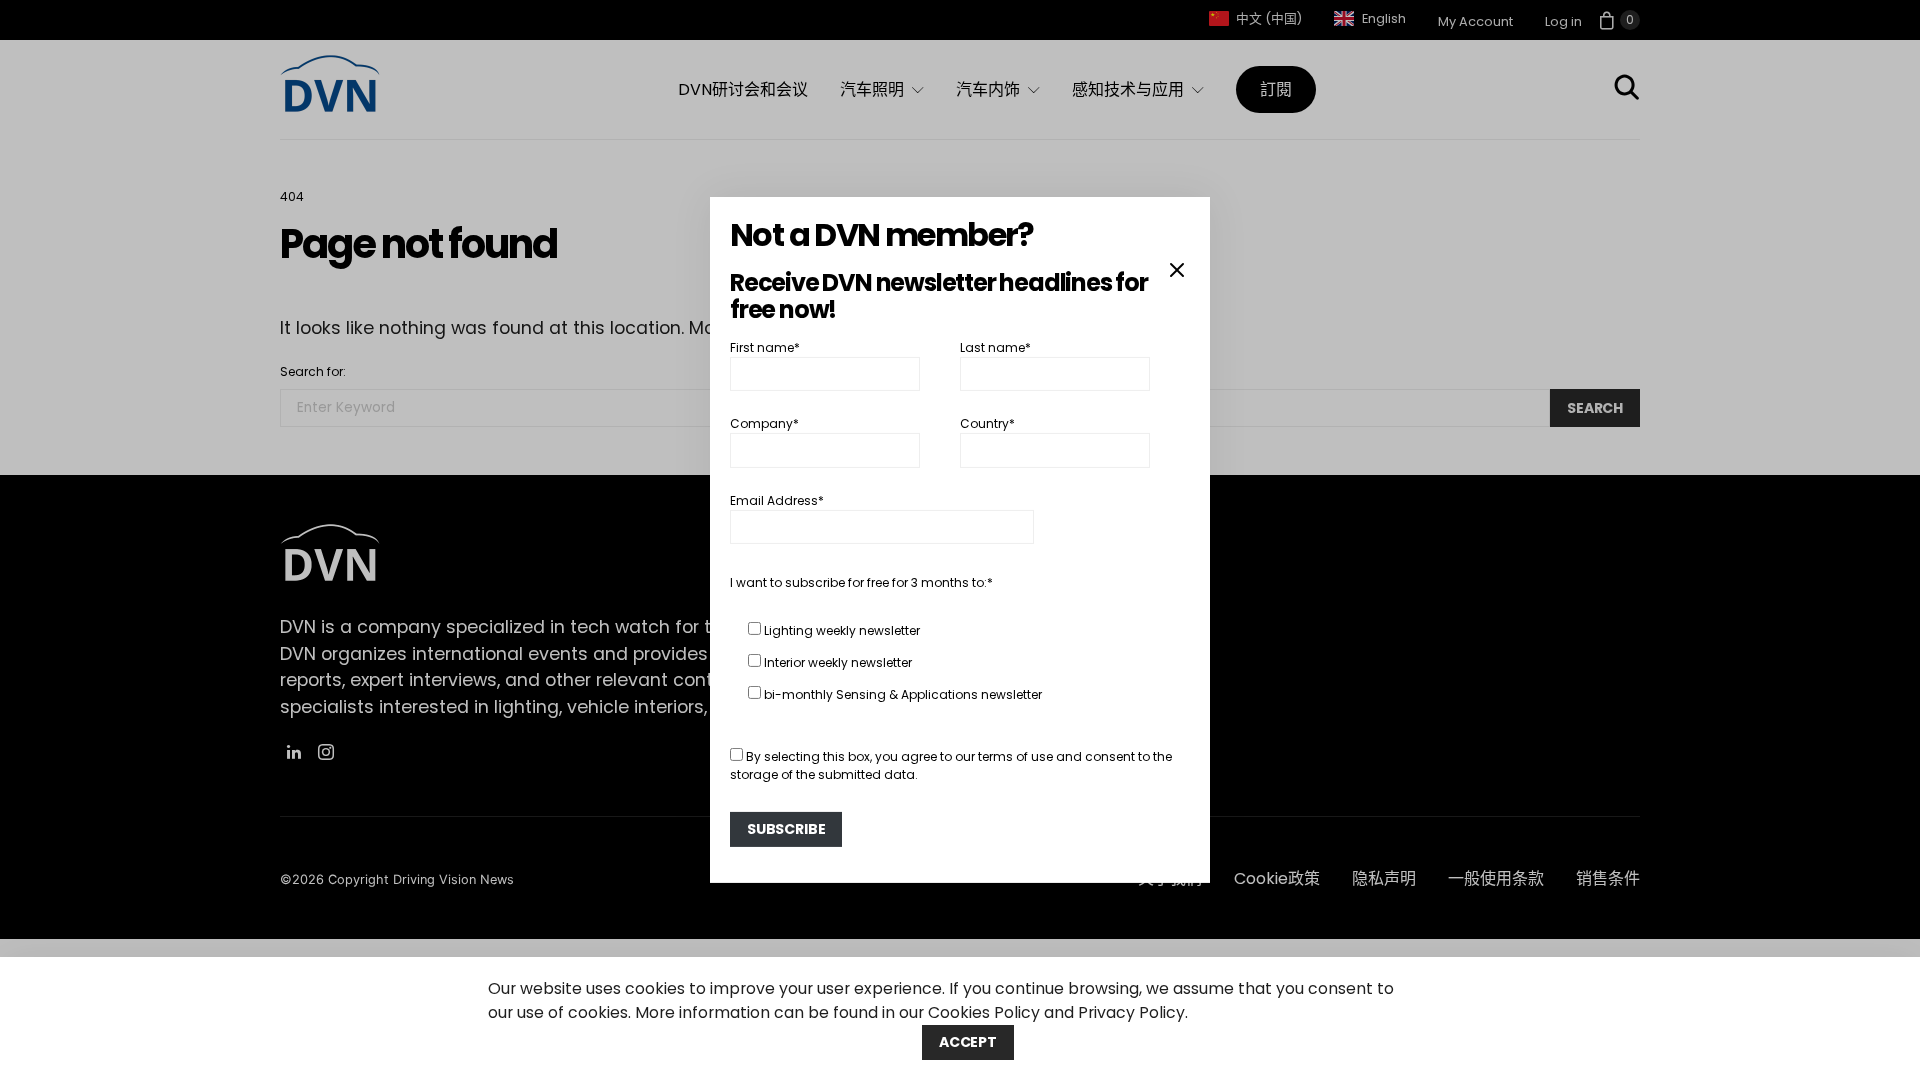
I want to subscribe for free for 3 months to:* (861, 582)
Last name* (995, 347)
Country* (987, 423)
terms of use (1015, 756)
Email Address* (777, 500)
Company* (764, 423)
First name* (765, 347)
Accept (968, 1042)
